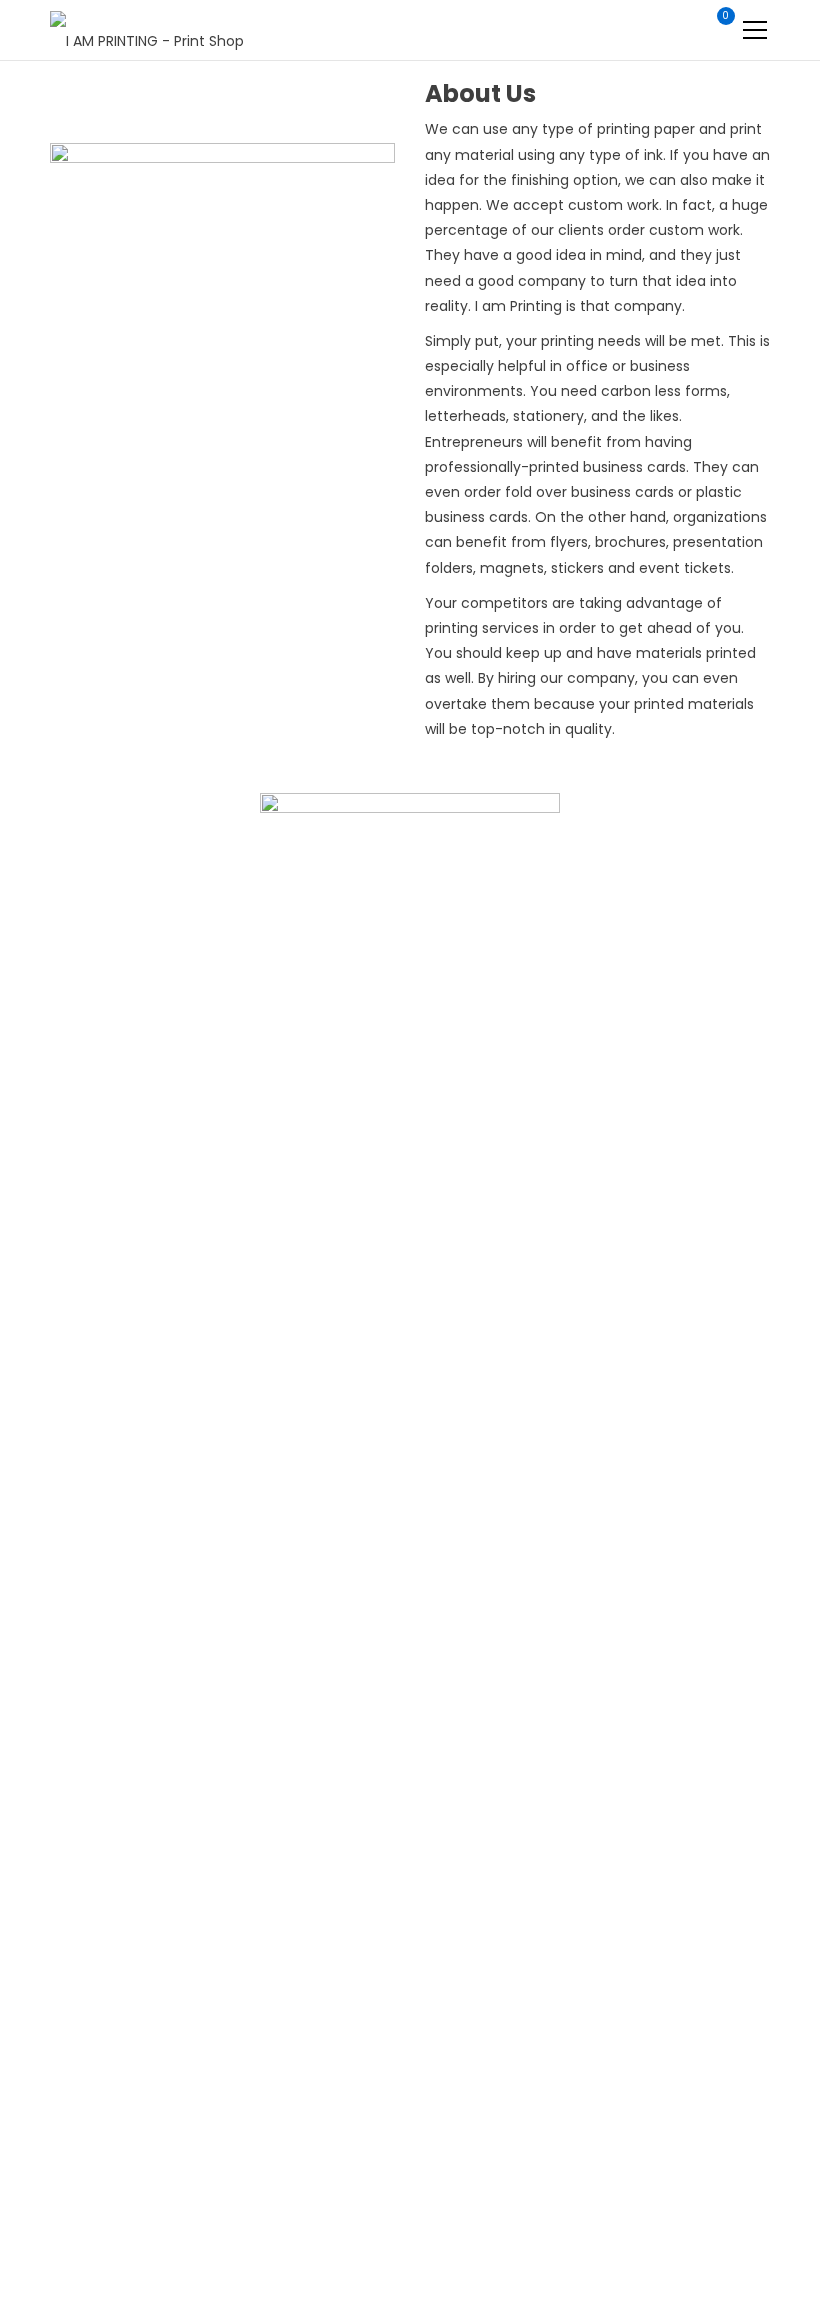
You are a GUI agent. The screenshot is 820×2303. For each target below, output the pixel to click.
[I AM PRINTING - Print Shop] (147, 30)
